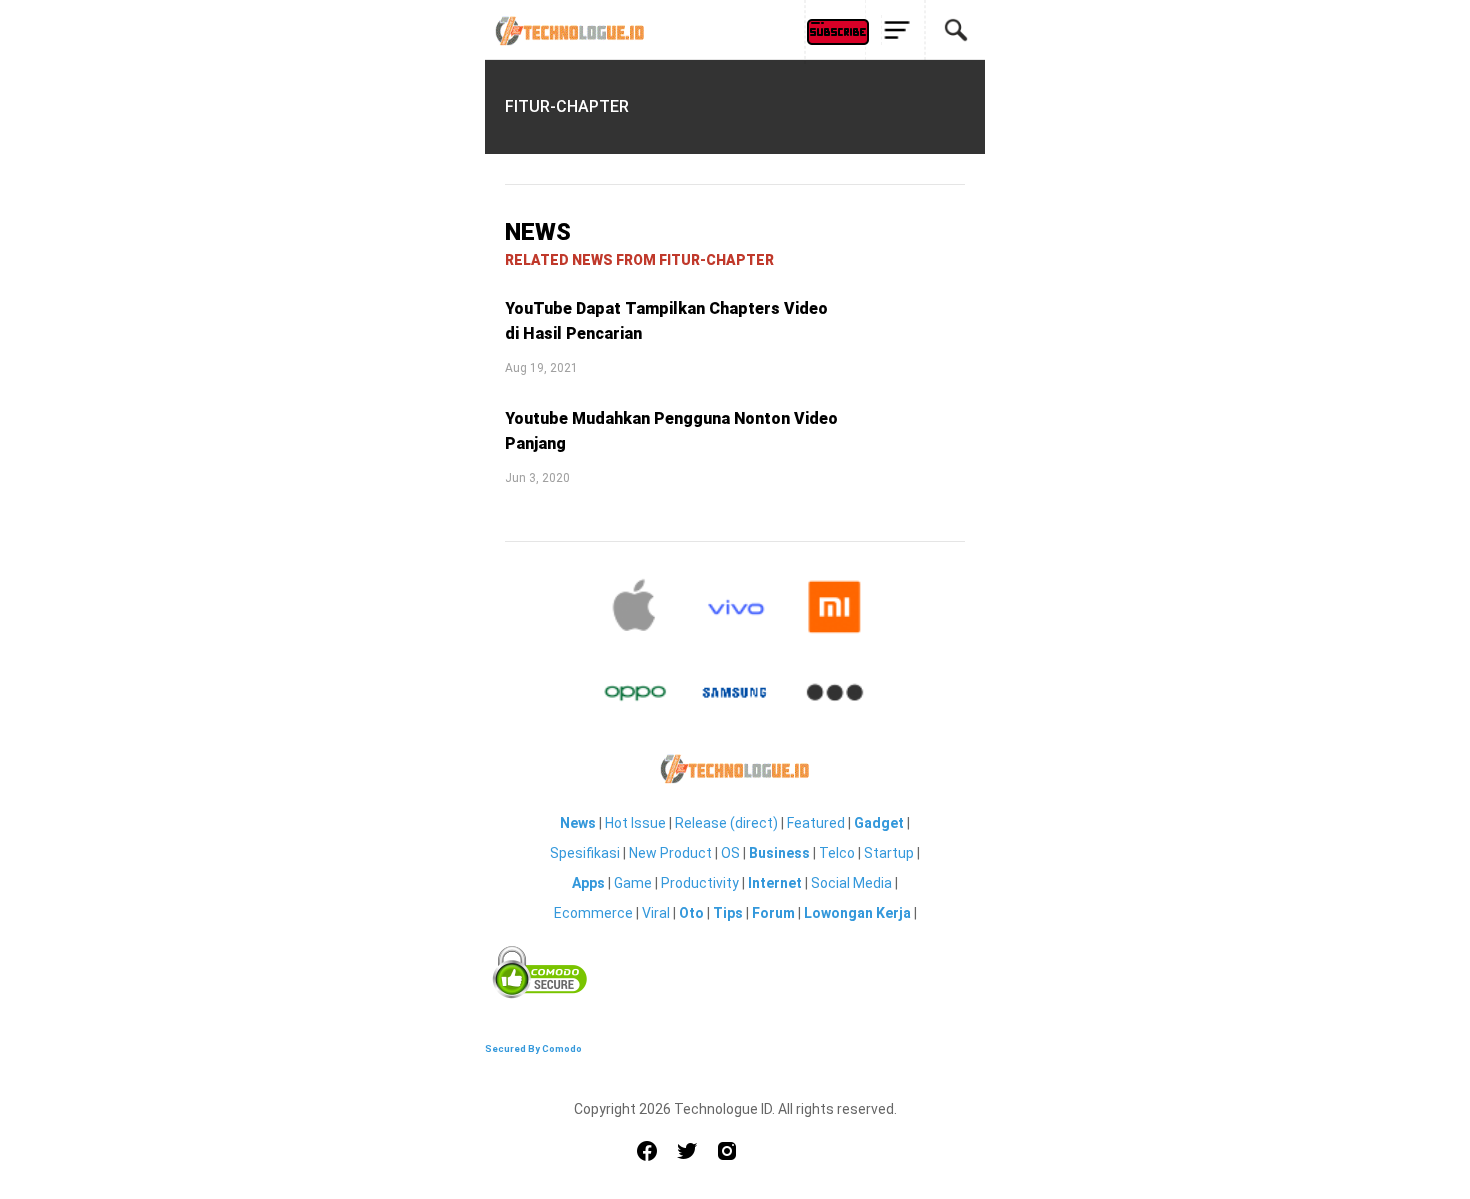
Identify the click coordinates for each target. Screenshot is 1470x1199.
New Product (670, 853)
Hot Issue (635, 823)
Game (633, 883)
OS (730, 853)
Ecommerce (593, 913)
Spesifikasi (585, 853)
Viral (656, 913)
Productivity (700, 883)
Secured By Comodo (533, 1048)
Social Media (851, 883)
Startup (889, 853)
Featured (816, 823)
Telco (837, 853)
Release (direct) (726, 823)
